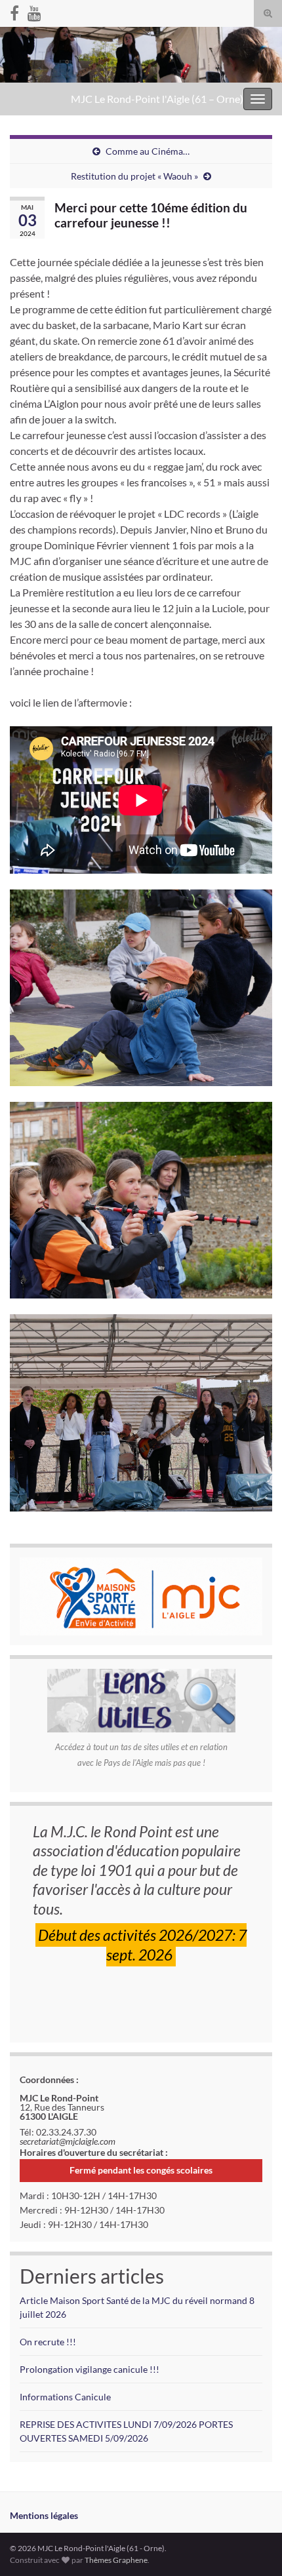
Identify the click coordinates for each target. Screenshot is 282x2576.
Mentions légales (44, 2515)
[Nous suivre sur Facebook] (14, 11)
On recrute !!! (48, 2342)
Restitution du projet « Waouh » (134, 176)
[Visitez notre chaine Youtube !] (34, 11)
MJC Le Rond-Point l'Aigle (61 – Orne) (157, 99)
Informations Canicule (65, 2397)
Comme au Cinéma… (148, 151)
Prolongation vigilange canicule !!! (90, 2369)
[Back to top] (252, 2547)
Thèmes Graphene (116, 2560)
